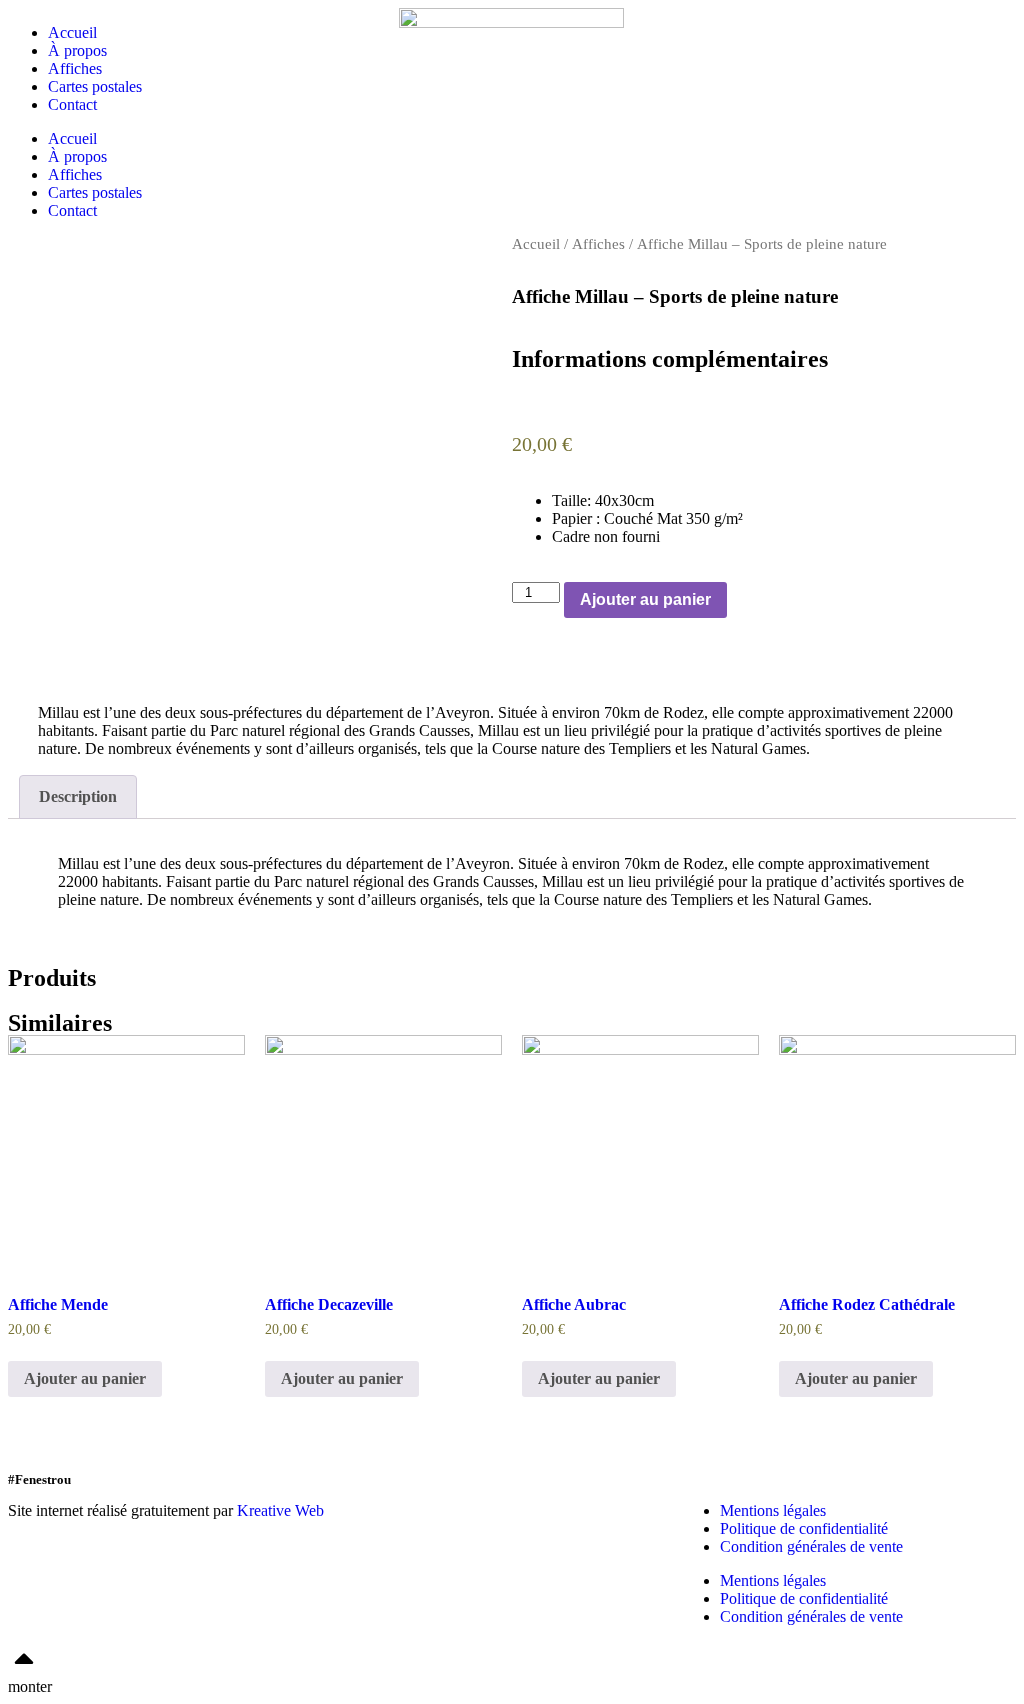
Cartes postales (95, 86)
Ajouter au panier (645, 599)
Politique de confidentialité (804, 1528)
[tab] (78, 797)
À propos (77, 50)
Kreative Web (280, 1510)
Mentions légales (773, 1510)
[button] (518, 679)
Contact (72, 104)
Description (78, 796)
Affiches (75, 68)
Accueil (72, 32)
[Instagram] (481, 1511)
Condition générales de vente (811, 1546)
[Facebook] (369, 1511)
